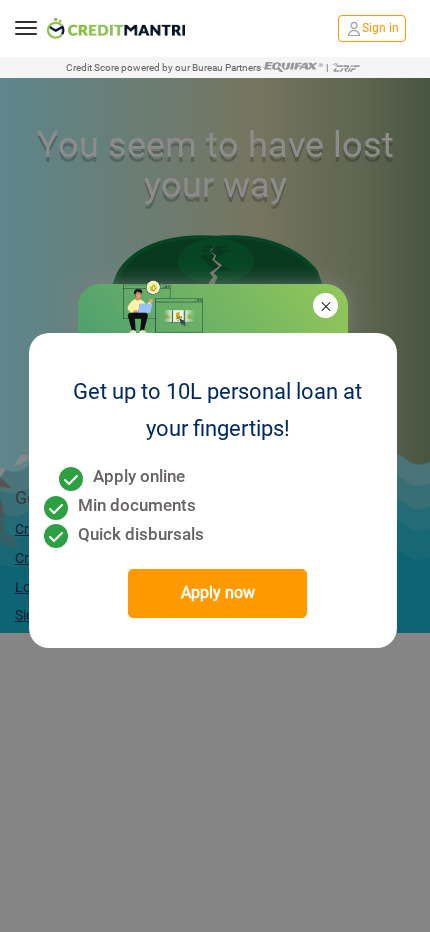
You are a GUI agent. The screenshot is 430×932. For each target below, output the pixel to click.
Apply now (218, 592)
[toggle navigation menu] (26, 28)
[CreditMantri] (116, 28)
